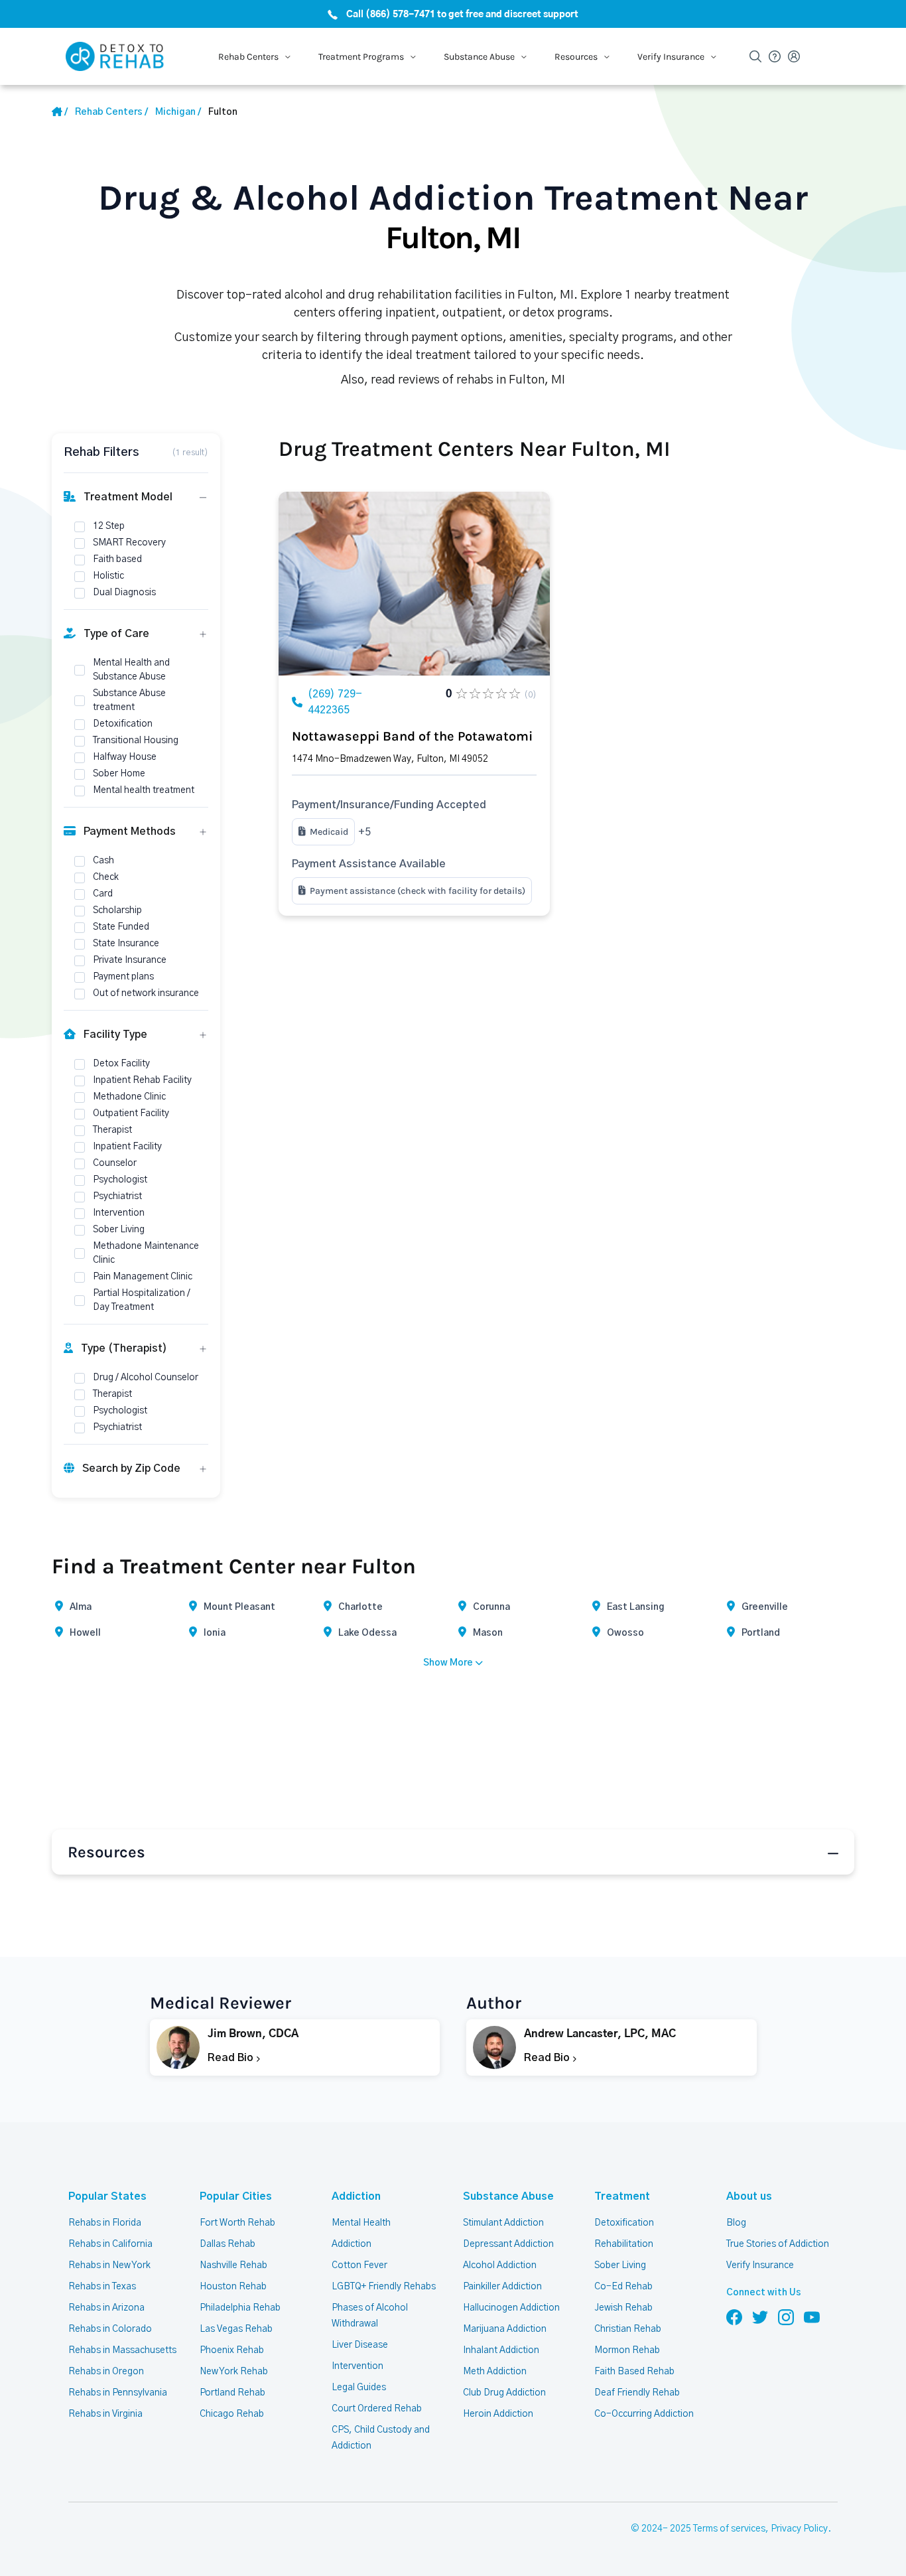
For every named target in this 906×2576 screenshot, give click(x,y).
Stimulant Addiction (503, 2223)
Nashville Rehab (233, 2265)
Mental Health (361, 2223)
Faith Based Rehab (634, 2372)
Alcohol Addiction (500, 2265)
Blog (736, 2223)
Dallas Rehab (227, 2244)
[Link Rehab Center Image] (414, 584)
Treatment (622, 2196)
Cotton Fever (359, 2265)
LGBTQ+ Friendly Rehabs (384, 2287)
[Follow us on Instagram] (786, 2317)
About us (749, 2196)
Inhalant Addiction (501, 2350)
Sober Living (620, 2265)
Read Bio (232, 2058)
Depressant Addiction (508, 2244)
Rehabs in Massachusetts (122, 2350)
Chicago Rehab (232, 2414)
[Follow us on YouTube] (812, 2317)
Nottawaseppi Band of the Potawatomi (412, 736)
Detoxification (624, 2223)
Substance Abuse (508, 2196)
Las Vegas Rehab (236, 2329)
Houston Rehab (233, 2287)
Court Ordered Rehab (377, 2409)
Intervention (357, 2366)
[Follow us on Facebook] (734, 2317)
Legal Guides (359, 2388)
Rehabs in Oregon (106, 2372)
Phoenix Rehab (232, 2350)
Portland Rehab (232, 2393)
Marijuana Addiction (505, 2329)
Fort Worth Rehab (237, 2223)
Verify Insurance (760, 2265)
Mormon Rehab (627, 2350)
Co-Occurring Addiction (644, 2414)
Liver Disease (360, 2345)
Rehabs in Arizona (106, 2308)
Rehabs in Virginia (105, 2414)
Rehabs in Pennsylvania (118, 2393)
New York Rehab (234, 2372)
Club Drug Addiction (504, 2393)
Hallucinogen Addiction (511, 2308)
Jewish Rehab (623, 2308)
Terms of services (729, 2529)
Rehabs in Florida (105, 2223)
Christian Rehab (628, 2329)
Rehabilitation (624, 2244)
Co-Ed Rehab (623, 2287)
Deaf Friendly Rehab (637, 2393)
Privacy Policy (799, 2529)
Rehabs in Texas (102, 2287)
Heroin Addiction (498, 2414)
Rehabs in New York (109, 2265)
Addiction (356, 2196)
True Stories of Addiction (778, 2244)
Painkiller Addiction (502, 2287)
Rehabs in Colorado (110, 2329)
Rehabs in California (110, 2244)
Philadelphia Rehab (240, 2308)
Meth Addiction (495, 2372)
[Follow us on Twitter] (760, 2317)
